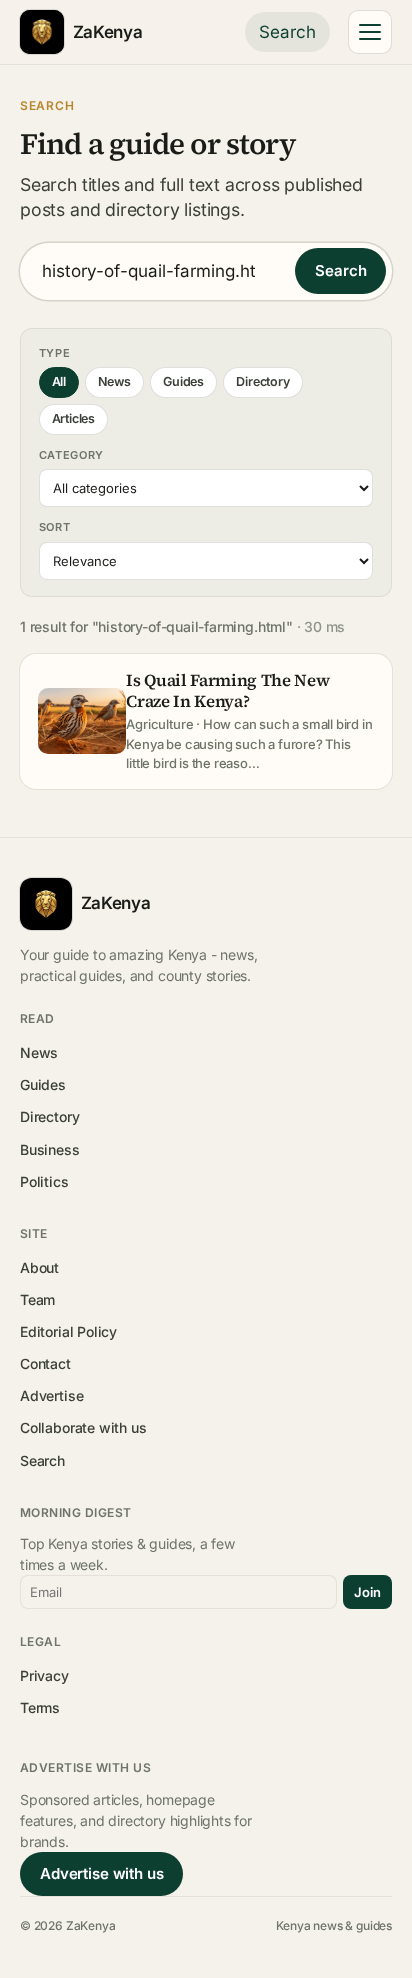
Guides (183, 381)
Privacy (44, 1675)
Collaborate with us (83, 1427)
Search (287, 32)
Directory (262, 381)
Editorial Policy (68, 1331)
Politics (44, 1181)
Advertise (51, 1395)
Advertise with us (101, 1873)
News (114, 381)
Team (37, 1299)
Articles (74, 418)
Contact (45, 1363)
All (59, 381)
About (39, 1267)
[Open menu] (370, 32)
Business (50, 1149)
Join (367, 1592)
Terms (40, 1707)
